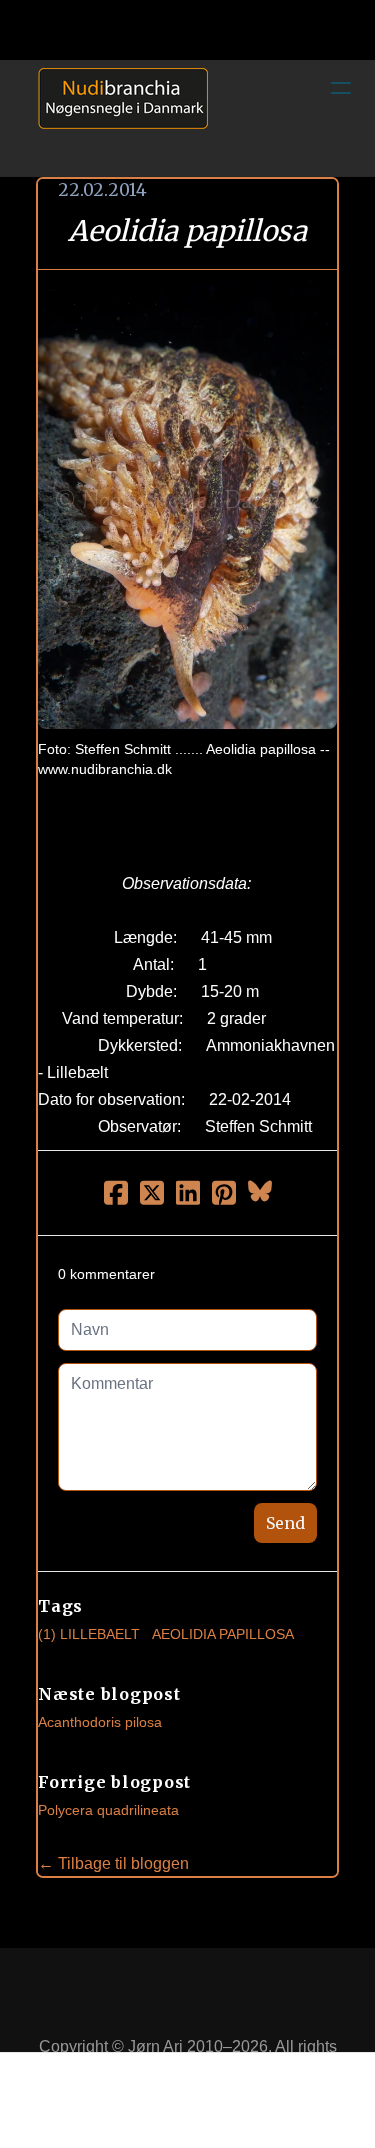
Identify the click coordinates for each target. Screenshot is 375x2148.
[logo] (116, 118)
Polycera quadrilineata (108, 1810)
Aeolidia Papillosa (223, 1634)
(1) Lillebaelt (89, 1634)
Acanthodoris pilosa (100, 1722)
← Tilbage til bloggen (113, 1863)
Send (285, 1523)
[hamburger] (341, 88)
